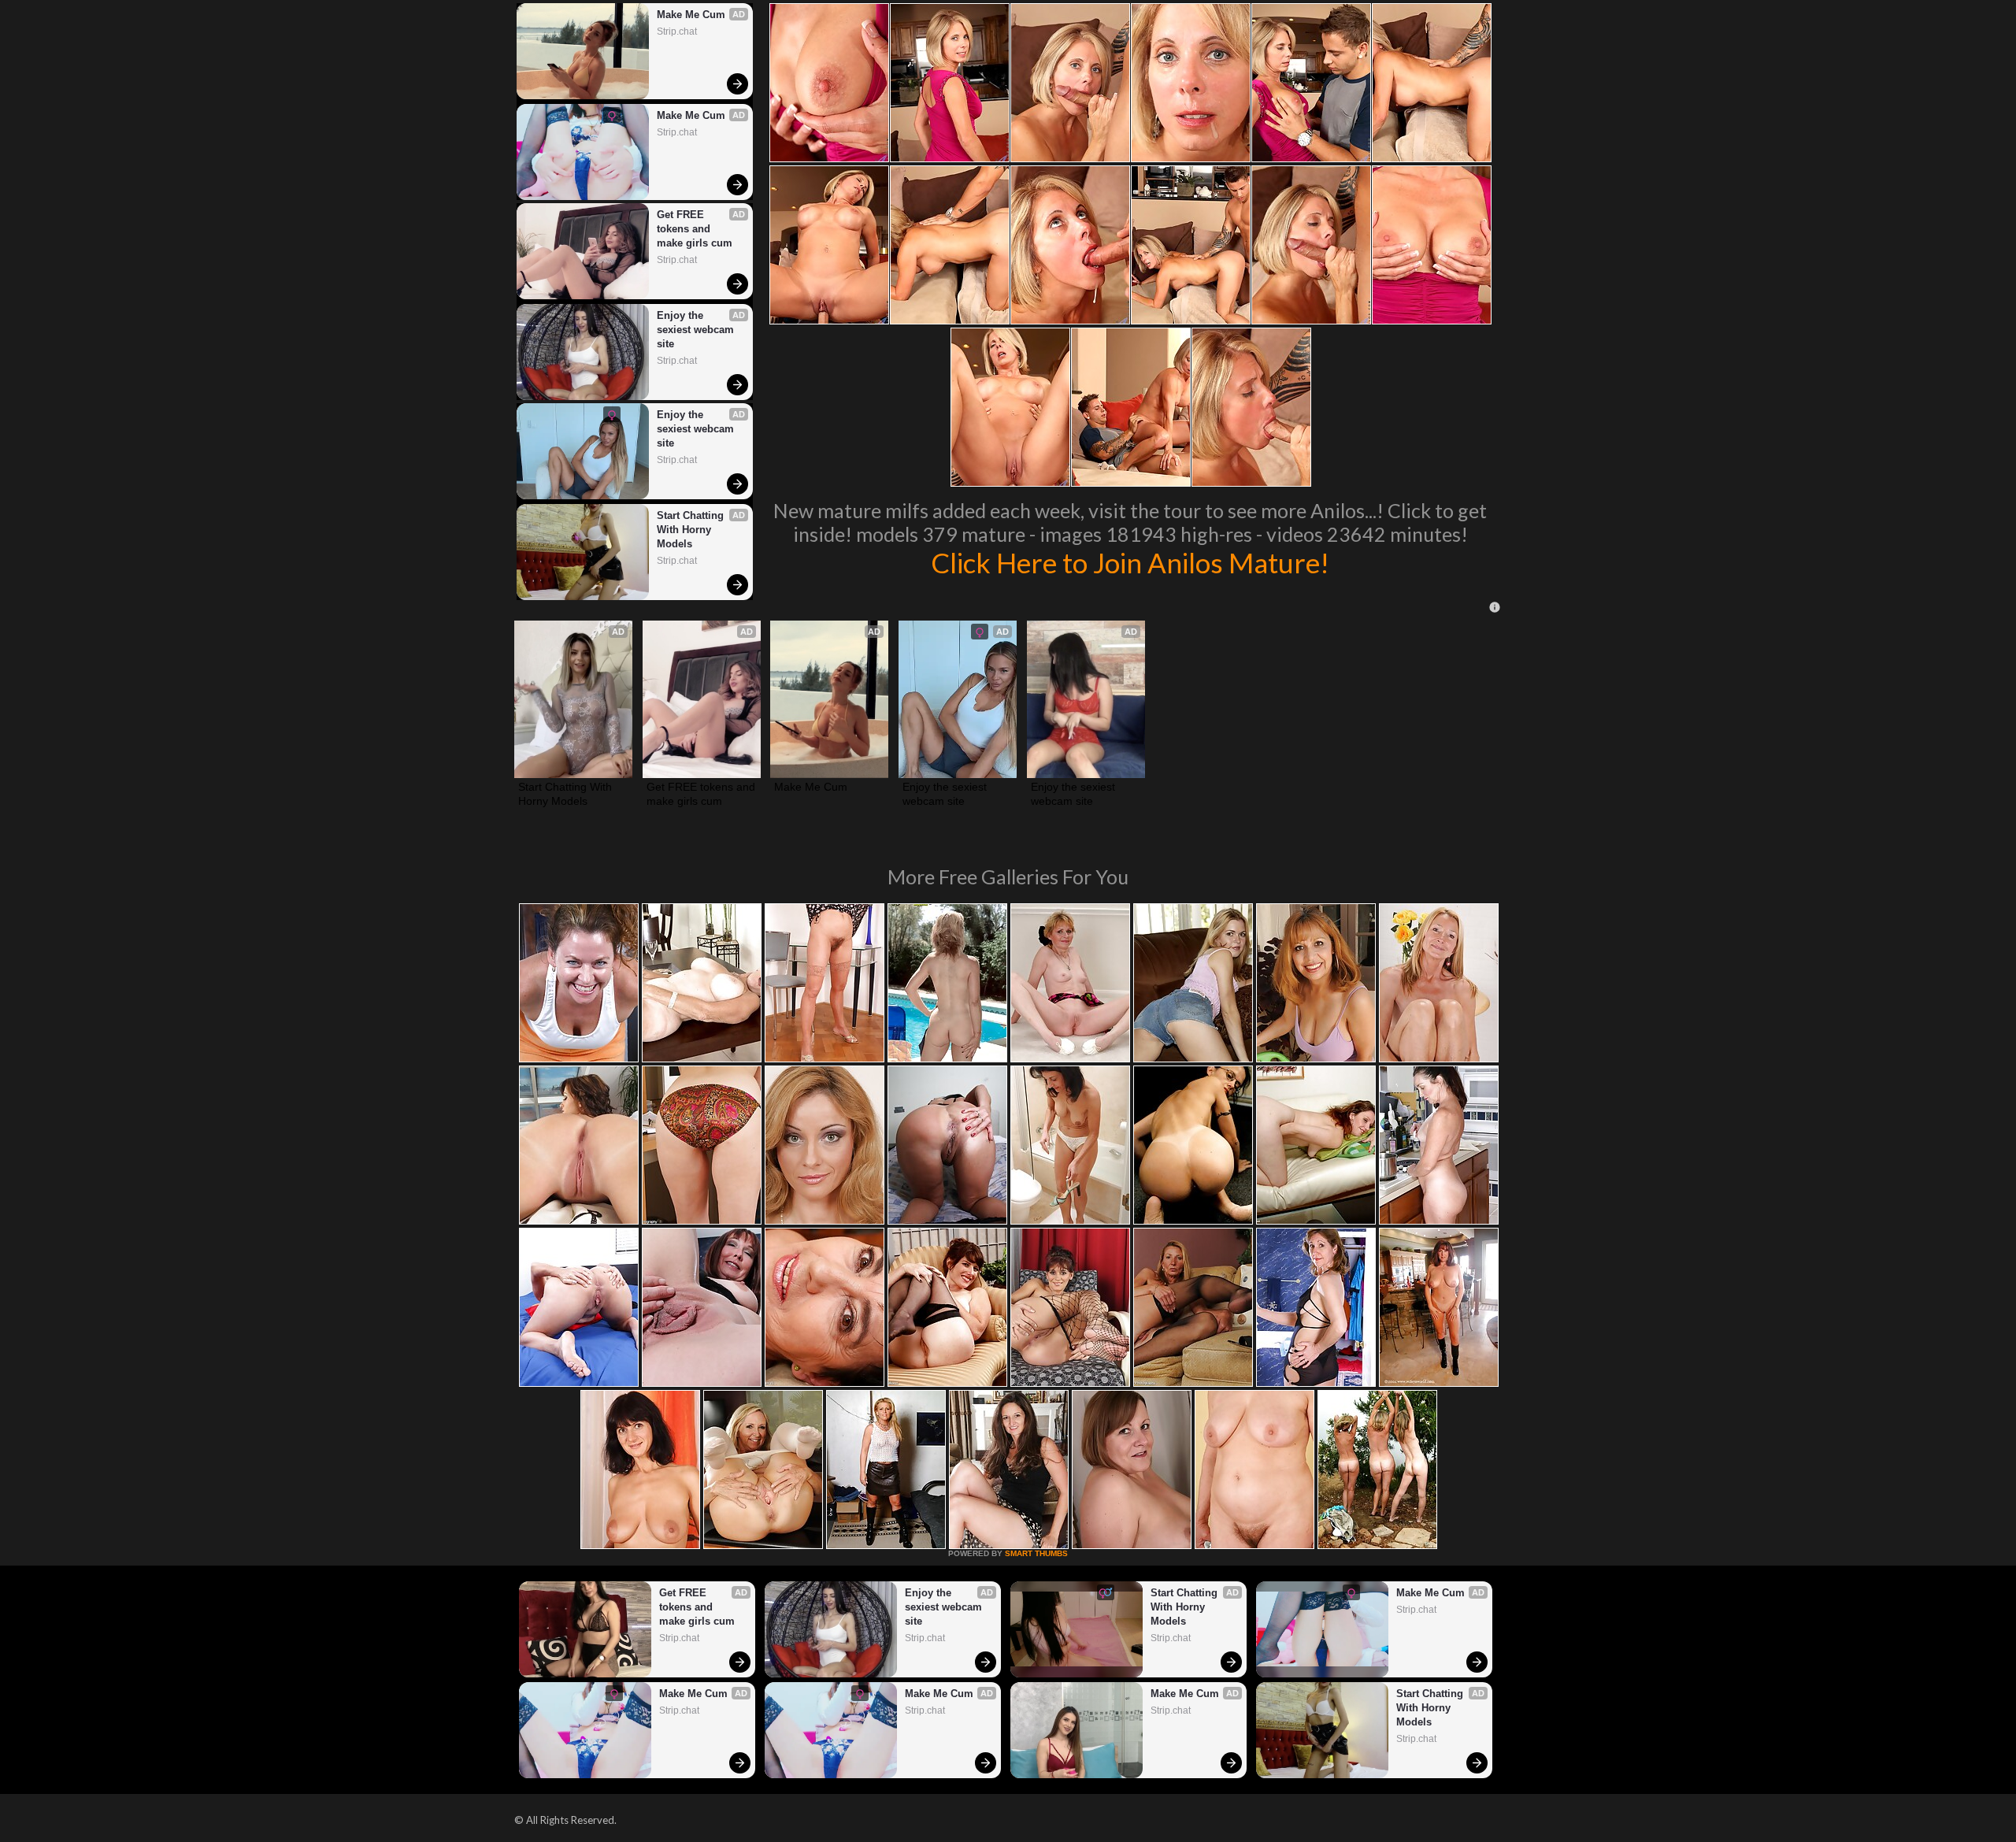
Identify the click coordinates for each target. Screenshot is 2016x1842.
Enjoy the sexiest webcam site (697, 330)
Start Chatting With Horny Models (692, 530)
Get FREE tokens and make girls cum (695, 229)
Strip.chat (677, 32)
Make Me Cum (691, 15)
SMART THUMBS (1036, 1553)
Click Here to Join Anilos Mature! (1130, 562)
